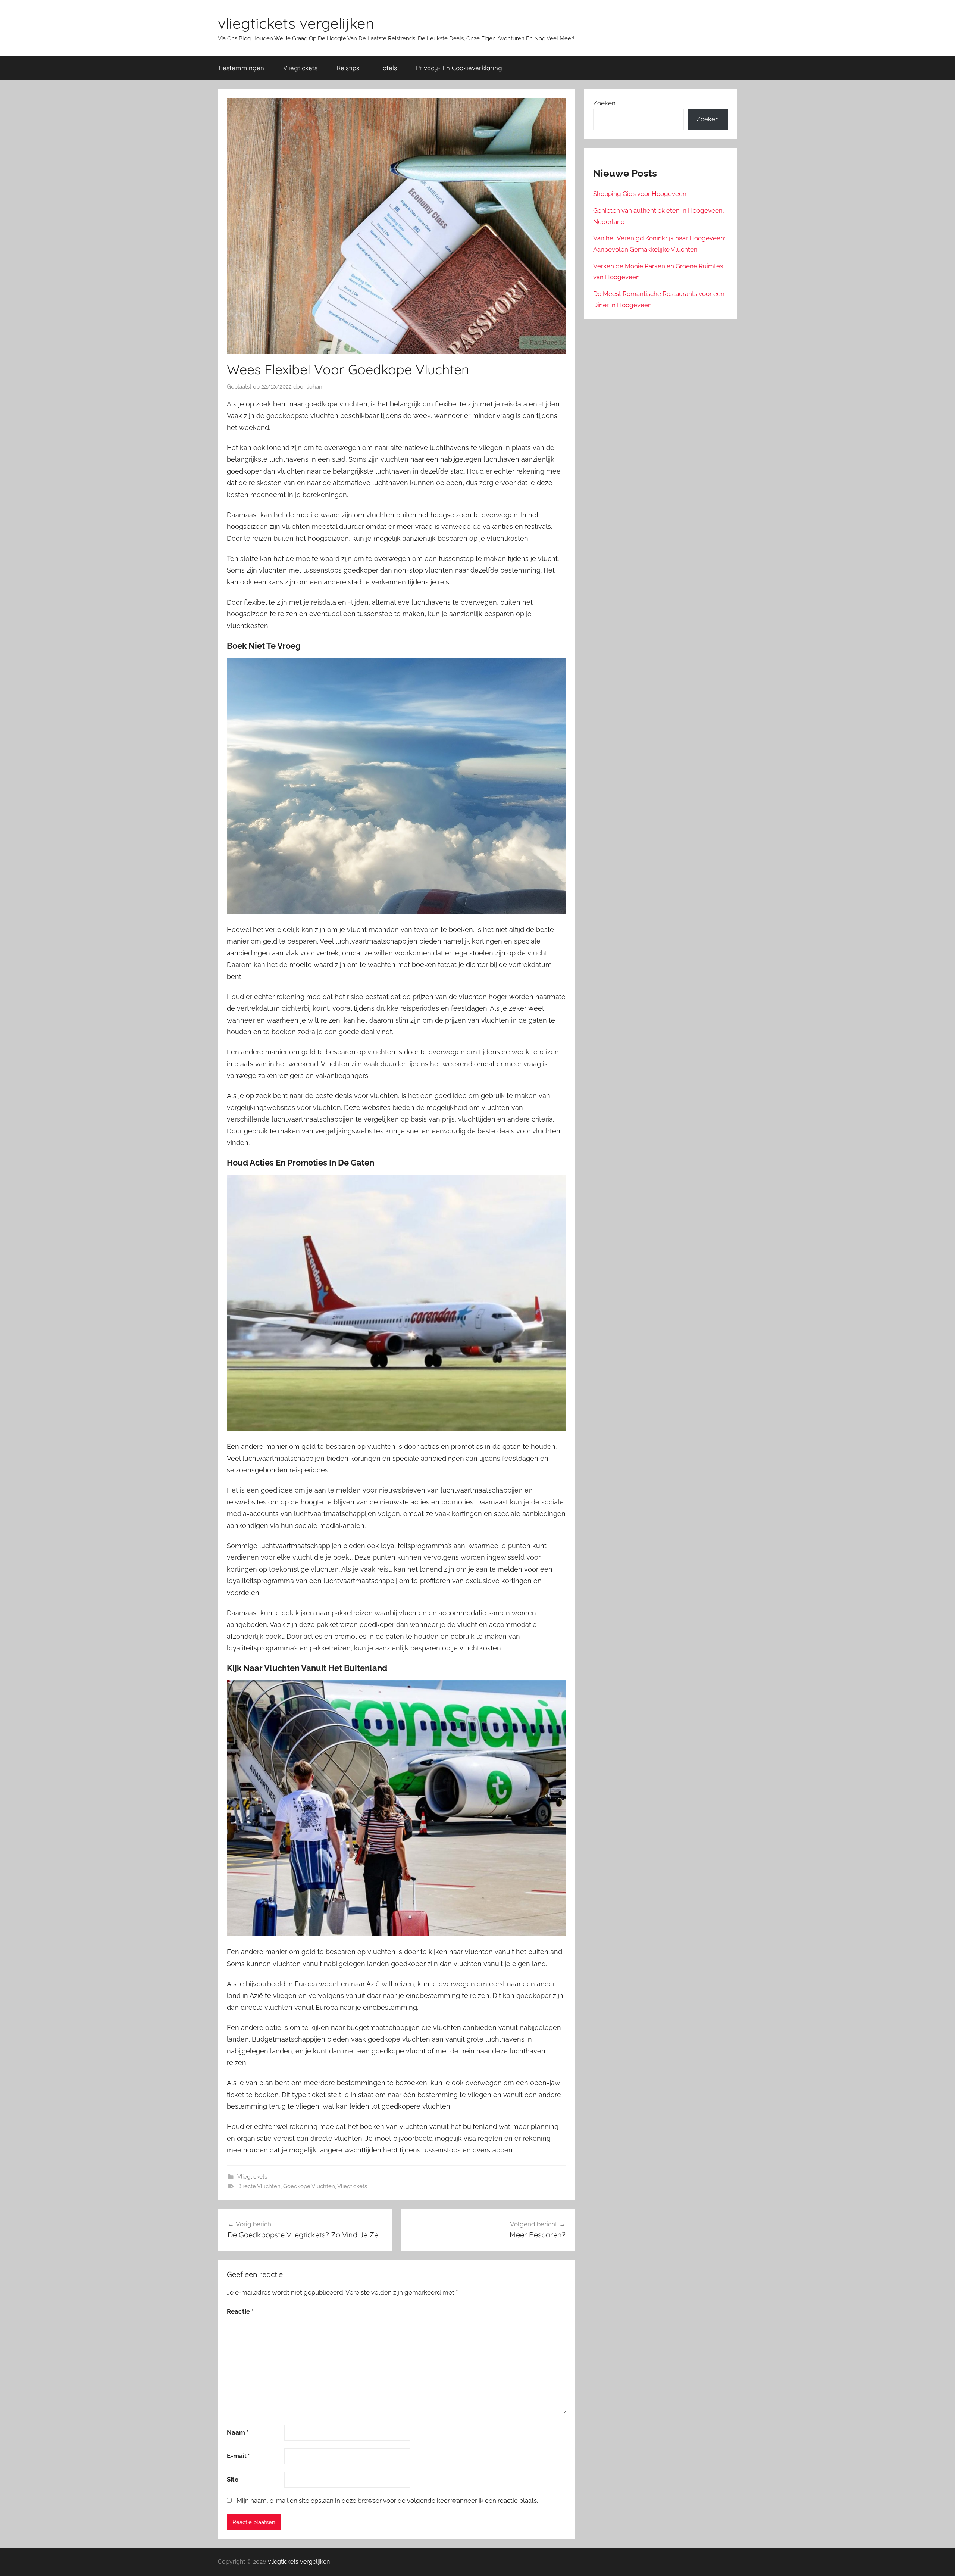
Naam (238, 2432)
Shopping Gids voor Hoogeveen (640, 194)
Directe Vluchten (259, 2186)
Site (233, 2479)
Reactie (240, 2311)
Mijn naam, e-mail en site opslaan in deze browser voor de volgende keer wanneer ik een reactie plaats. (387, 2501)
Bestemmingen (241, 68)
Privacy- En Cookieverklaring (459, 68)
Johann (316, 387)
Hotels (388, 68)
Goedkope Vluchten (309, 2186)
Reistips (348, 68)
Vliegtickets (300, 68)
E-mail (238, 2456)
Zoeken (604, 103)
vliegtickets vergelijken (296, 23)
